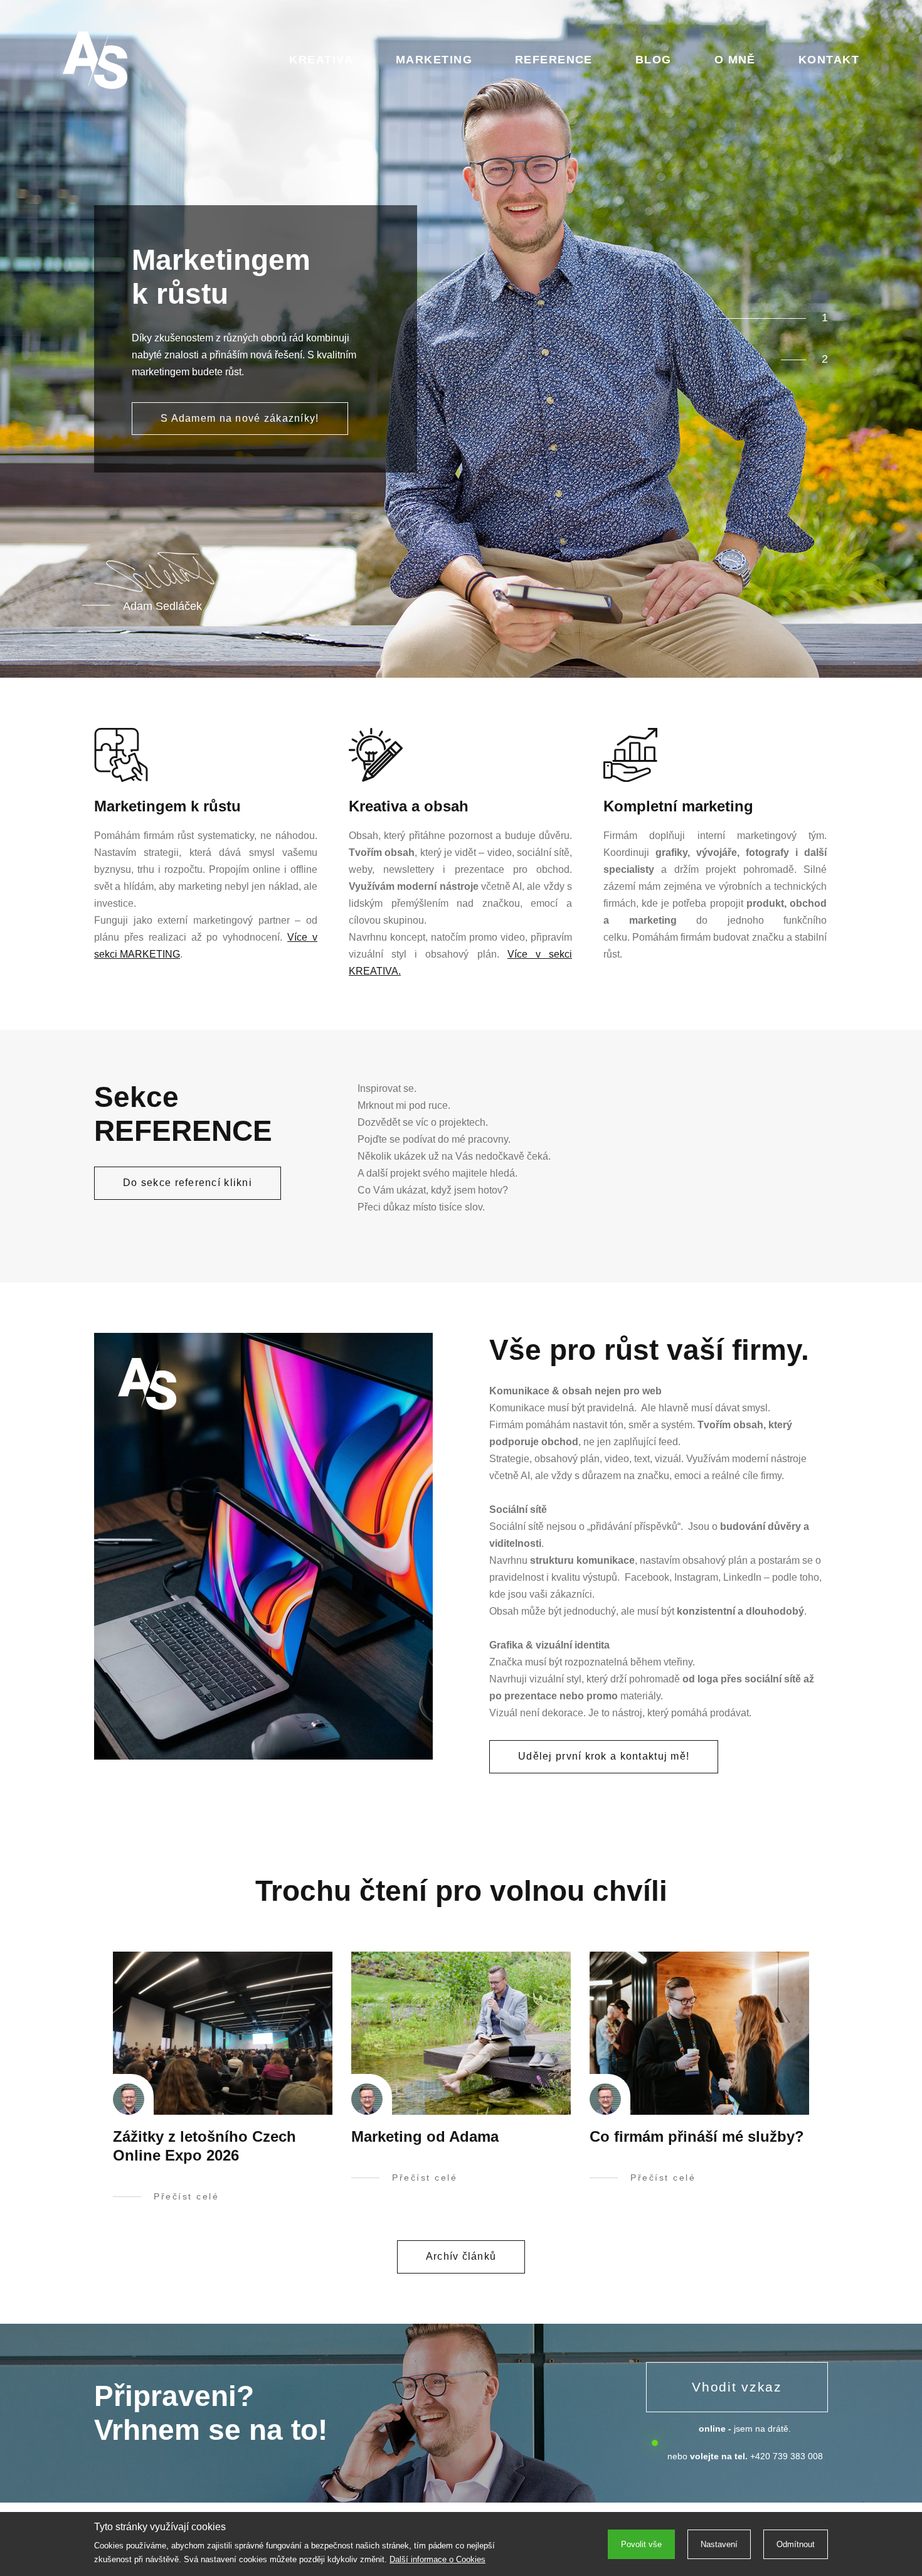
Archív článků (461, 2256)
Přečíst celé (186, 2196)
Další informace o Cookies (437, 2559)
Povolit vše (641, 2544)
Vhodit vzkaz (737, 2387)
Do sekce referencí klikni (188, 1183)
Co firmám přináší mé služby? (697, 2136)
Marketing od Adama (425, 2136)
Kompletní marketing (678, 806)
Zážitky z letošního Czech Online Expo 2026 (204, 2146)
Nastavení (719, 2544)
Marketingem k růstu (167, 806)
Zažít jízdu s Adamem (216, 418)
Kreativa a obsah (409, 806)
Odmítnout (796, 2544)
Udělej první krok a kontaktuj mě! (604, 1756)
